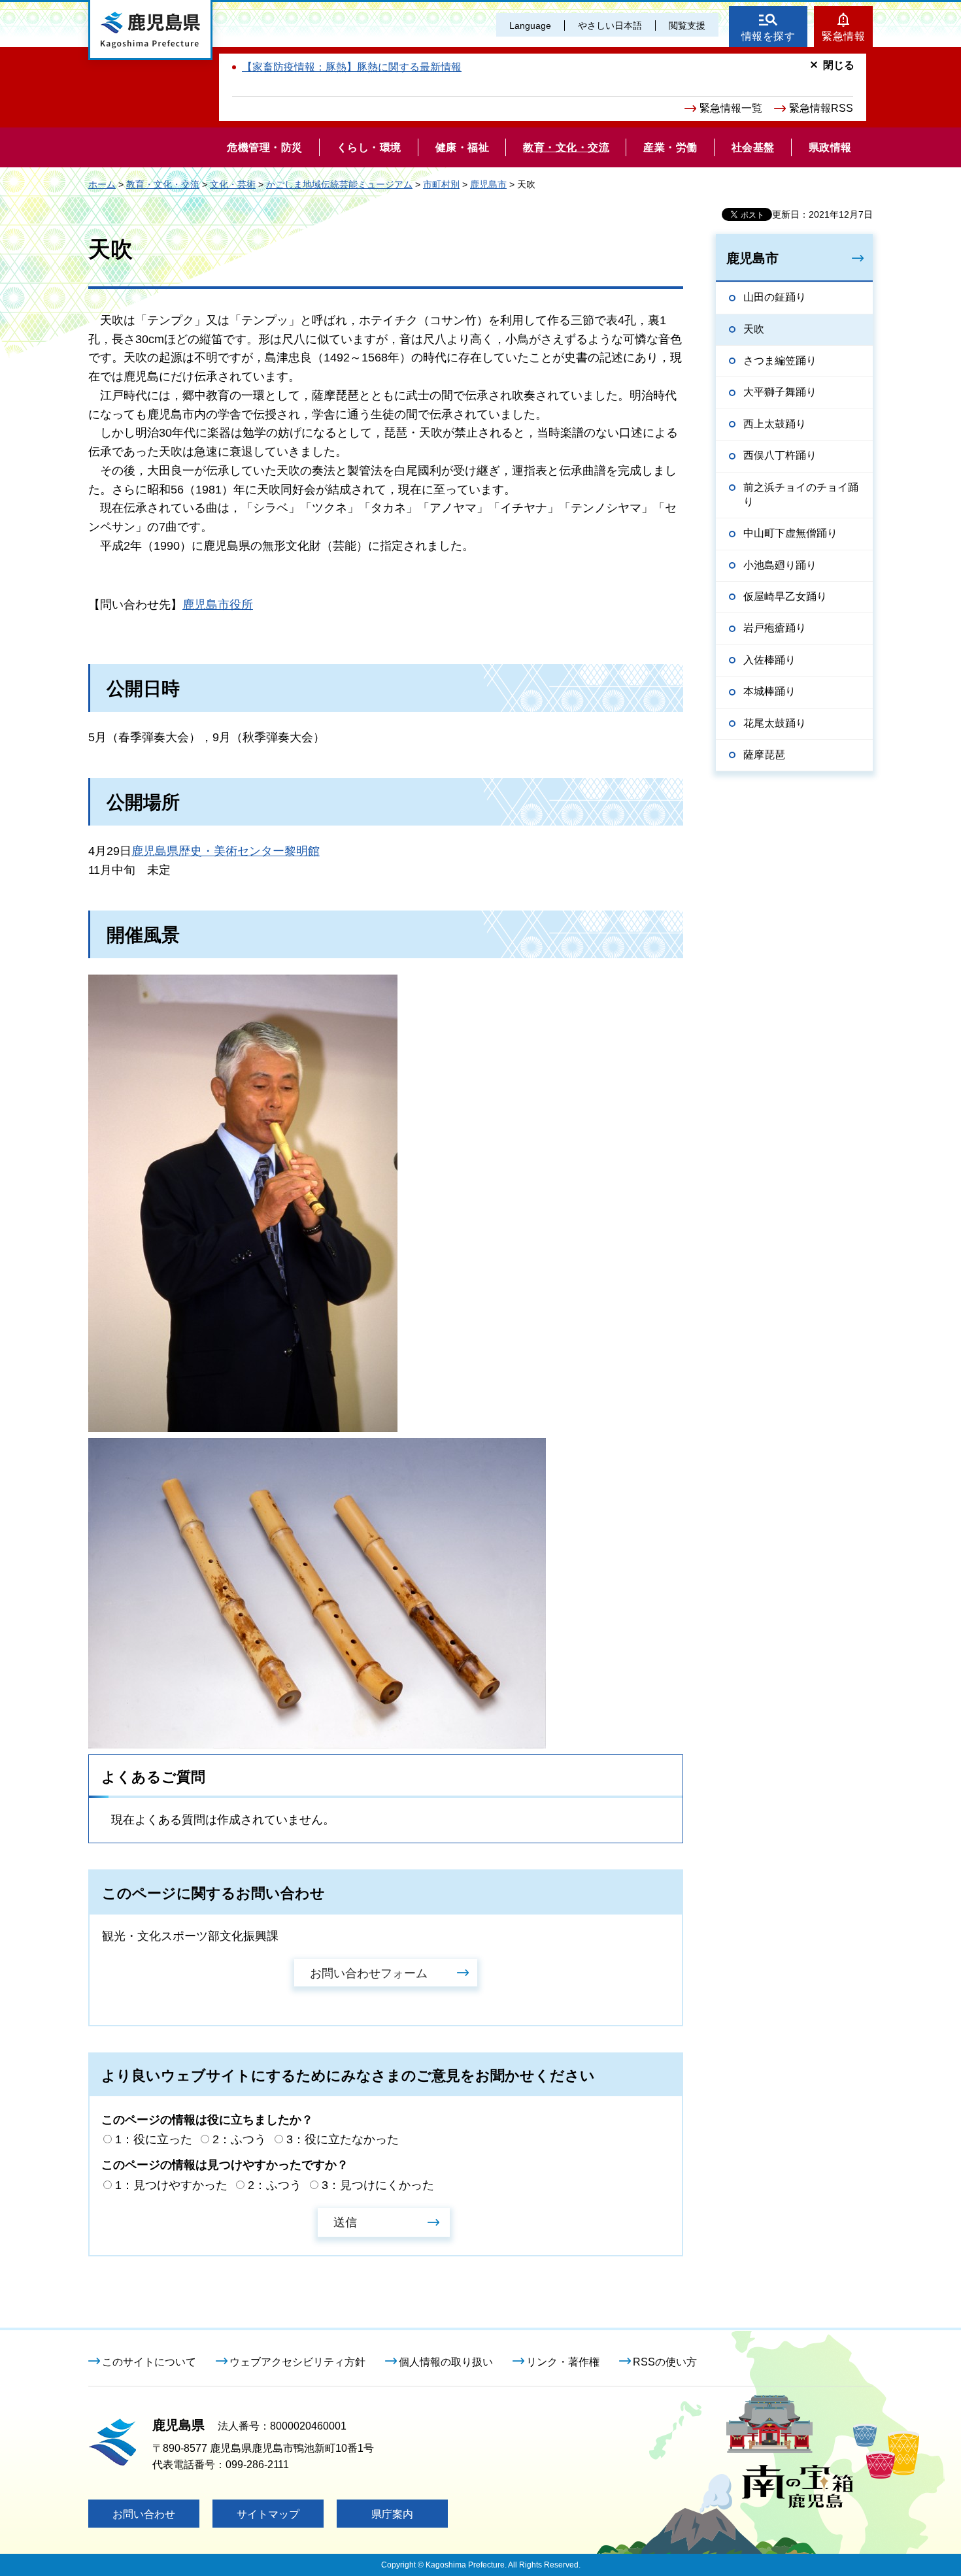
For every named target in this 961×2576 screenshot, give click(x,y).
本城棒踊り (769, 691)
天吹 (754, 329)
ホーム (102, 184)
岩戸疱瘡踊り (775, 628)
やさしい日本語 (610, 25)
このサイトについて (149, 2362)
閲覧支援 (687, 25)
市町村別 (441, 184)
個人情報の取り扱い (446, 2362)
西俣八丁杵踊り (780, 455)
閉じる (839, 65)
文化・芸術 (233, 184)
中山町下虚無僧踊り (790, 533)
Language (530, 25)
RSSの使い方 (665, 2362)
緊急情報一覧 (731, 108)
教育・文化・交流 (163, 184)
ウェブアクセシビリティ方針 (297, 2362)
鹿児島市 (488, 184)
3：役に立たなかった (343, 2139)
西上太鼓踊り (775, 424)
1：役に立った (154, 2139)
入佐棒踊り (769, 660)
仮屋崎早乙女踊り (785, 596)
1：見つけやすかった (171, 2185)
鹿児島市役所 (218, 605)
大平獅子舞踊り (780, 392)
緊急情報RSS (821, 108)
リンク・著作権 (563, 2362)
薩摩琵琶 (764, 755)
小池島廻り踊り (780, 565)
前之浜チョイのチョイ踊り (801, 494)
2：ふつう (239, 2139)
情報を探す (768, 36)
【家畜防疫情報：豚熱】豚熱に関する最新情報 (352, 67)
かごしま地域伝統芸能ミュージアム (339, 184)
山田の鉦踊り (775, 297)
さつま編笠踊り (780, 360)
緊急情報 (843, 36)
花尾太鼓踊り (775, 723)
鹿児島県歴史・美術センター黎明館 (226, 851)
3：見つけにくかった (378, 2185)
